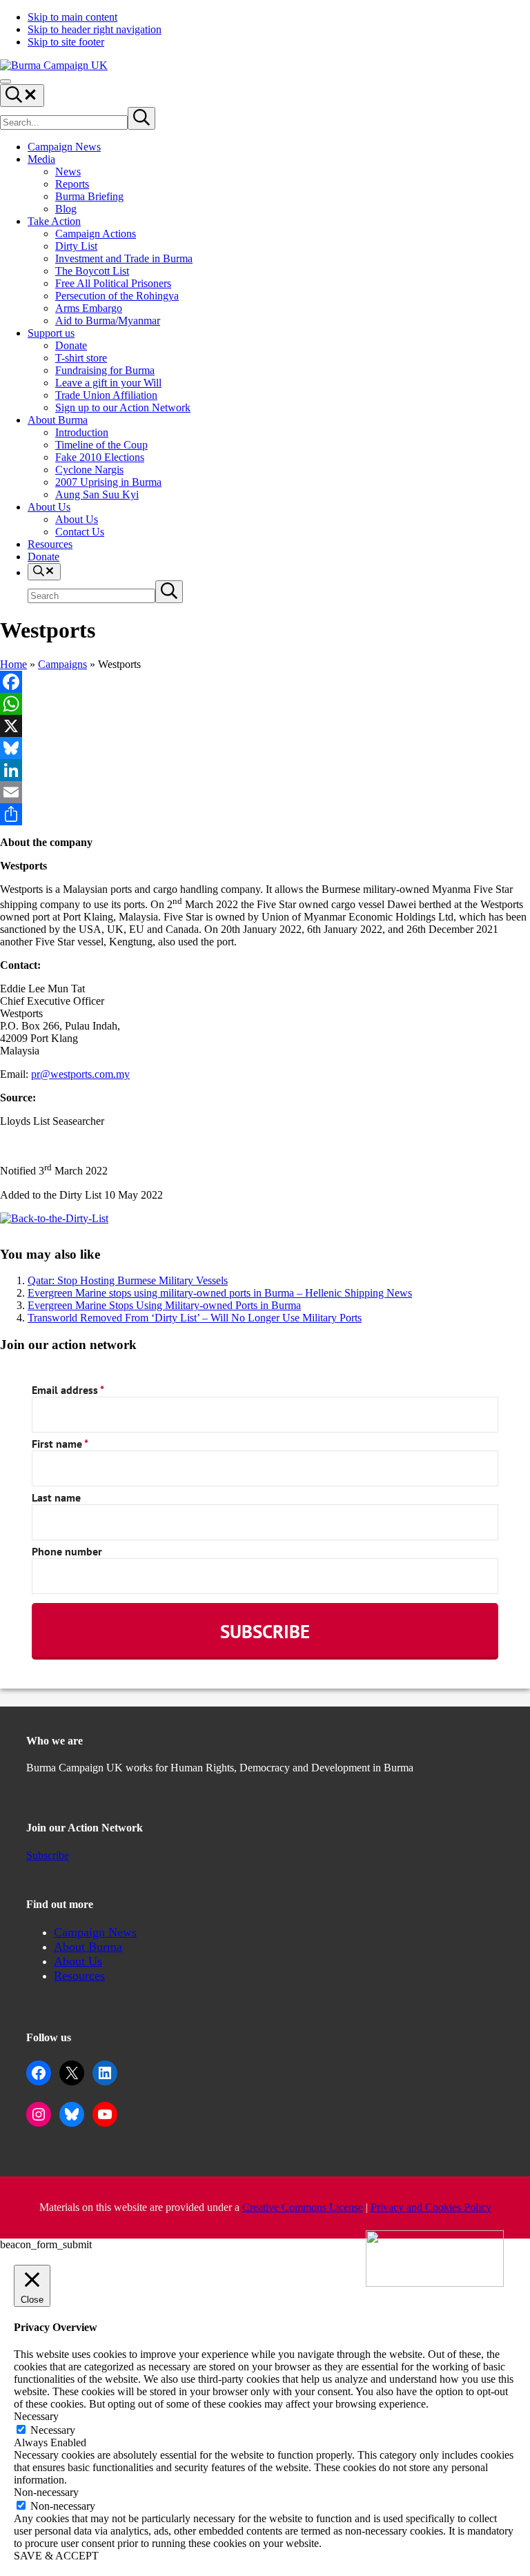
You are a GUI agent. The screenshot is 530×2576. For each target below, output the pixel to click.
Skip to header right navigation (95, 29)
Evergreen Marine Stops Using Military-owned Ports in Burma (164, 1305)
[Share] (265, 814)
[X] (265, 726)
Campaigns (62, 664)
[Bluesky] (265, 748)
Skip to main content (72, 17)
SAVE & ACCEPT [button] (56, 2556)
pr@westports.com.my (80, 1074)
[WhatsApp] (265, 704)
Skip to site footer (66, 42)
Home (13, 664)
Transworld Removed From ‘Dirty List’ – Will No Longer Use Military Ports (195, 1318)
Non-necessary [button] (46, 2492)
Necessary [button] (36, 2416)
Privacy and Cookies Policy (431, 2207)
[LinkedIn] (265, 770)
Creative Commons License (303, 2207)
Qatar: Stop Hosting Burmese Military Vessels (128, 1280)
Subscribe (48, 1855)
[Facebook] (265, 682)
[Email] (265, 792)
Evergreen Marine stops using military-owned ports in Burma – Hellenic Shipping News (220, 1293)
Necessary (53, 2430)
